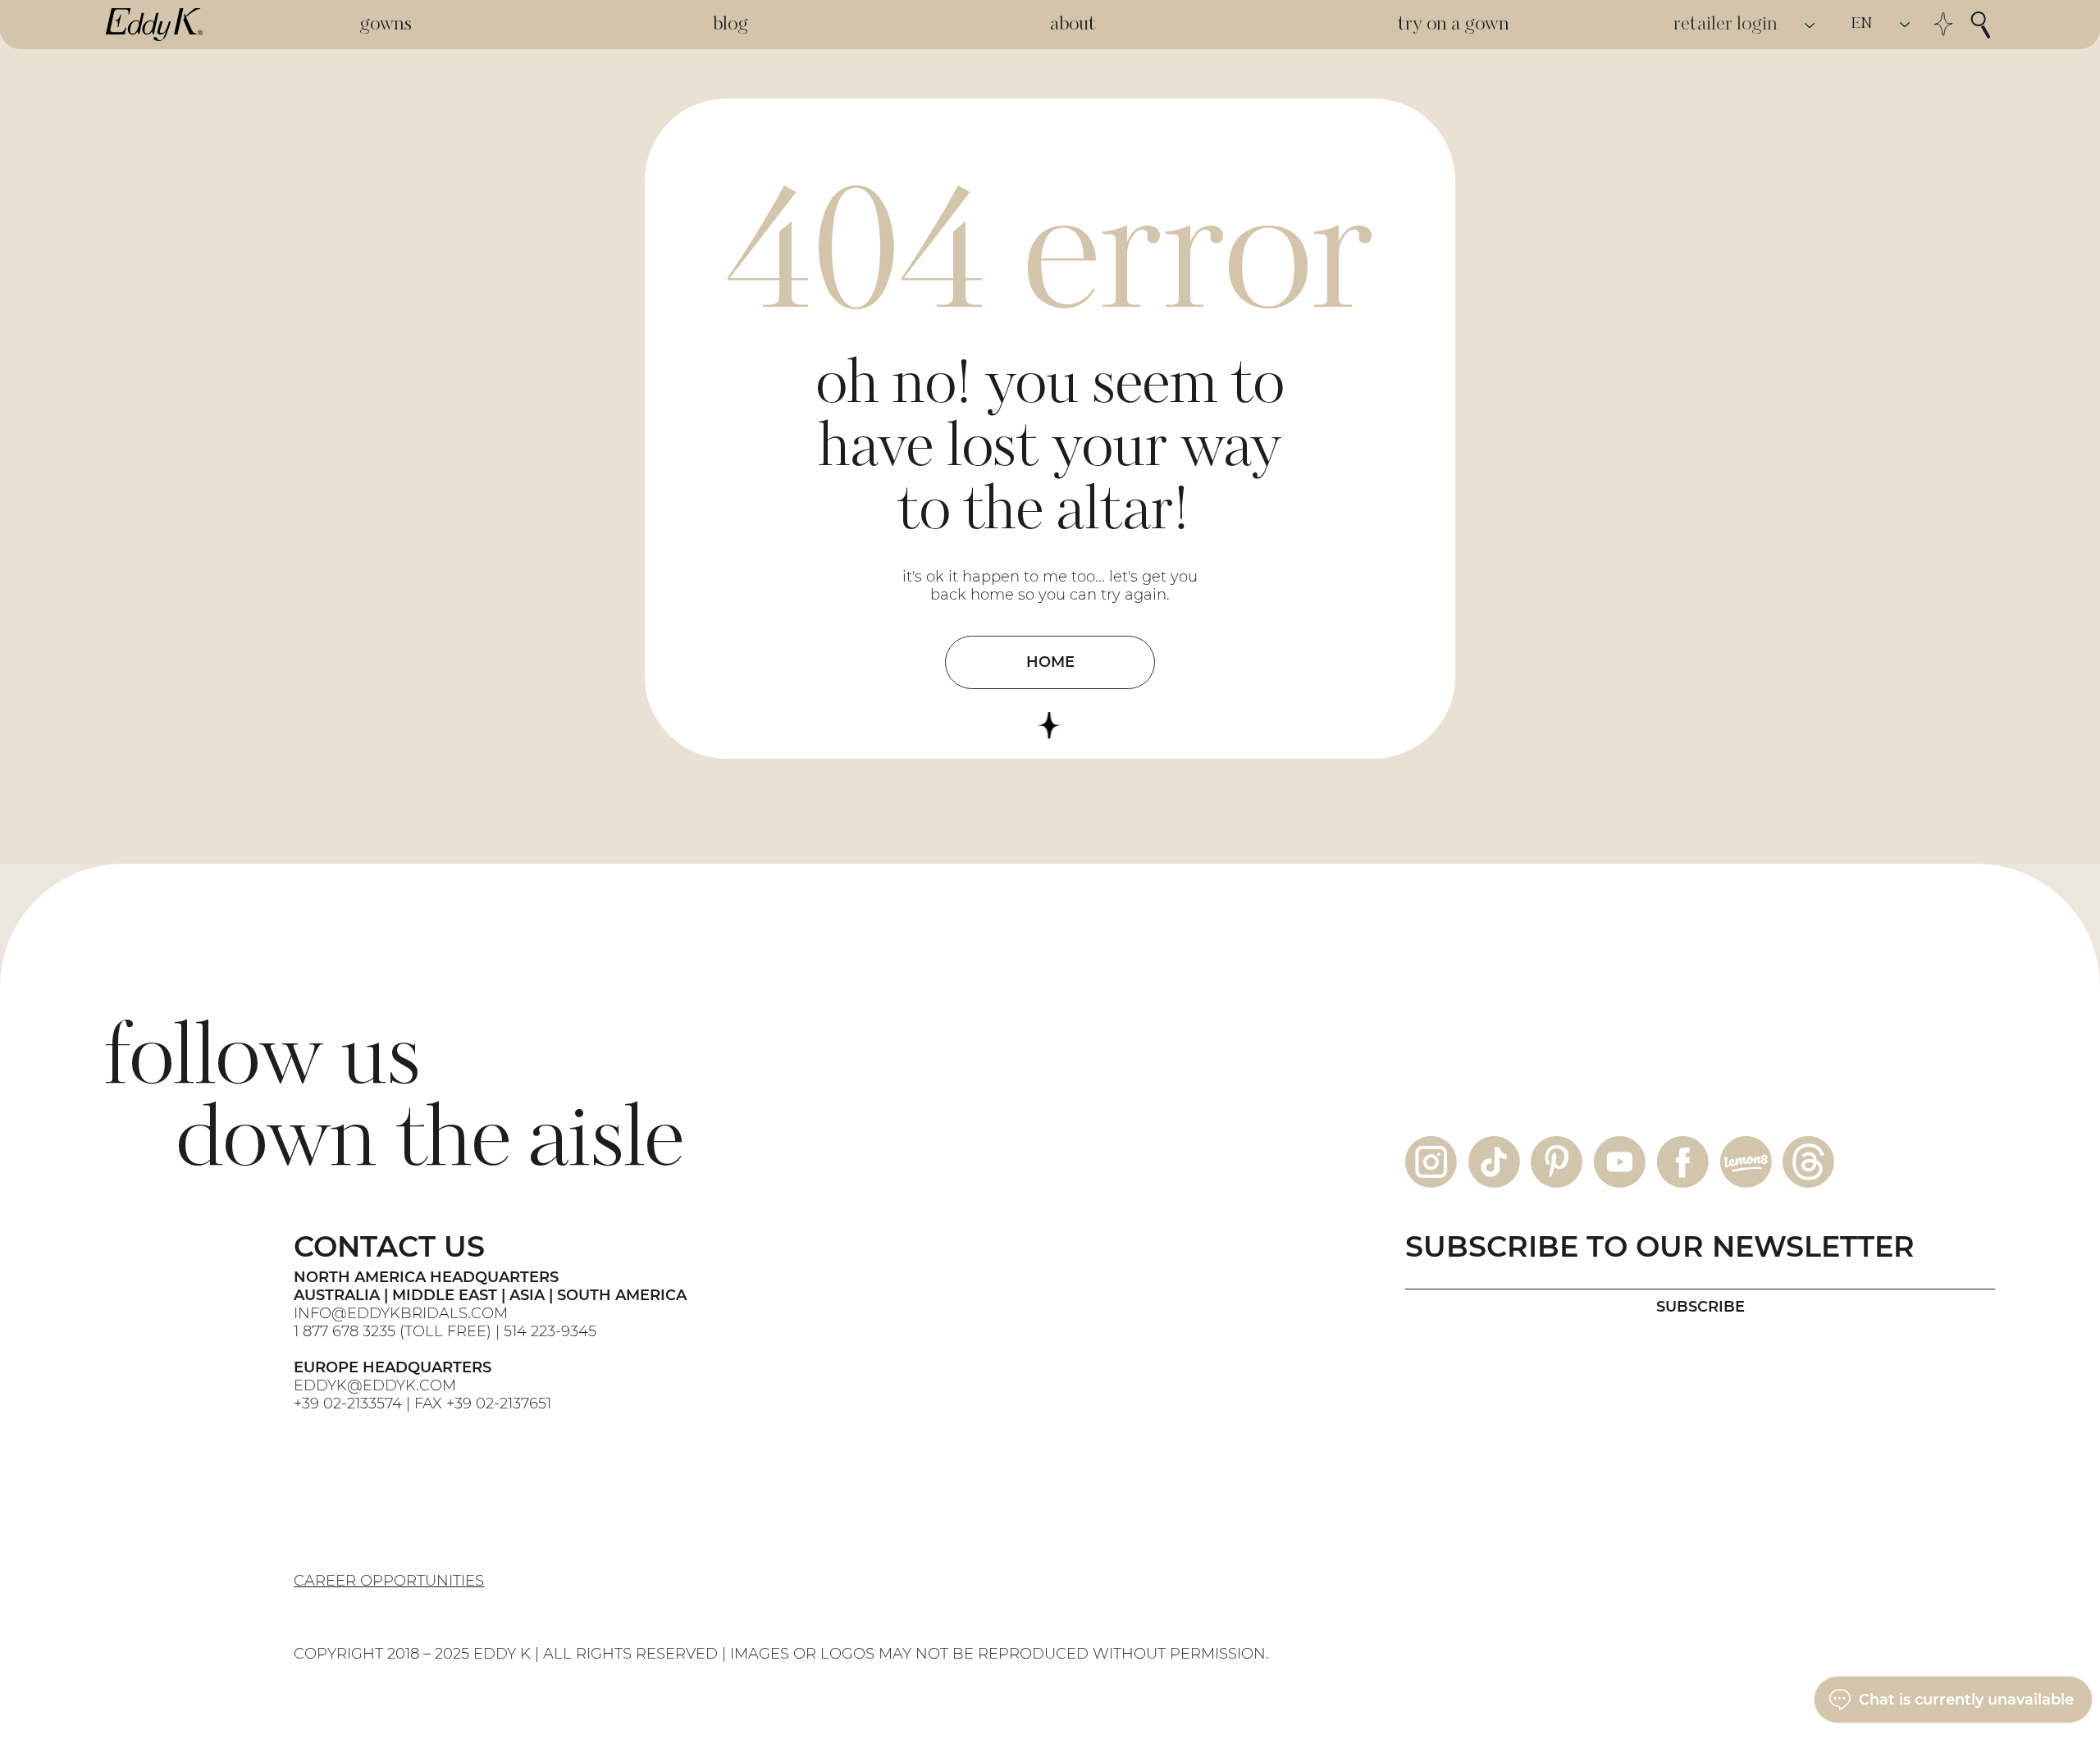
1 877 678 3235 (345, 1331)
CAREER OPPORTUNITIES (389, 1581)
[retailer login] (1810, 25)
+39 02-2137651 (499, 1404)
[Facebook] (1683, 1162)
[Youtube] (1620, 1162)
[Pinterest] (1557, 1162)
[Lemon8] (1746, 1162)
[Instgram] (1431, 1162)
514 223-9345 (550, 1331)
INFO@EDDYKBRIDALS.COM (403, 1313)
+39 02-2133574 (348, 1404)
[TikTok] (1494, 1162)
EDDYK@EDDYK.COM (375, 1385)
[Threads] (1808, 1162)
